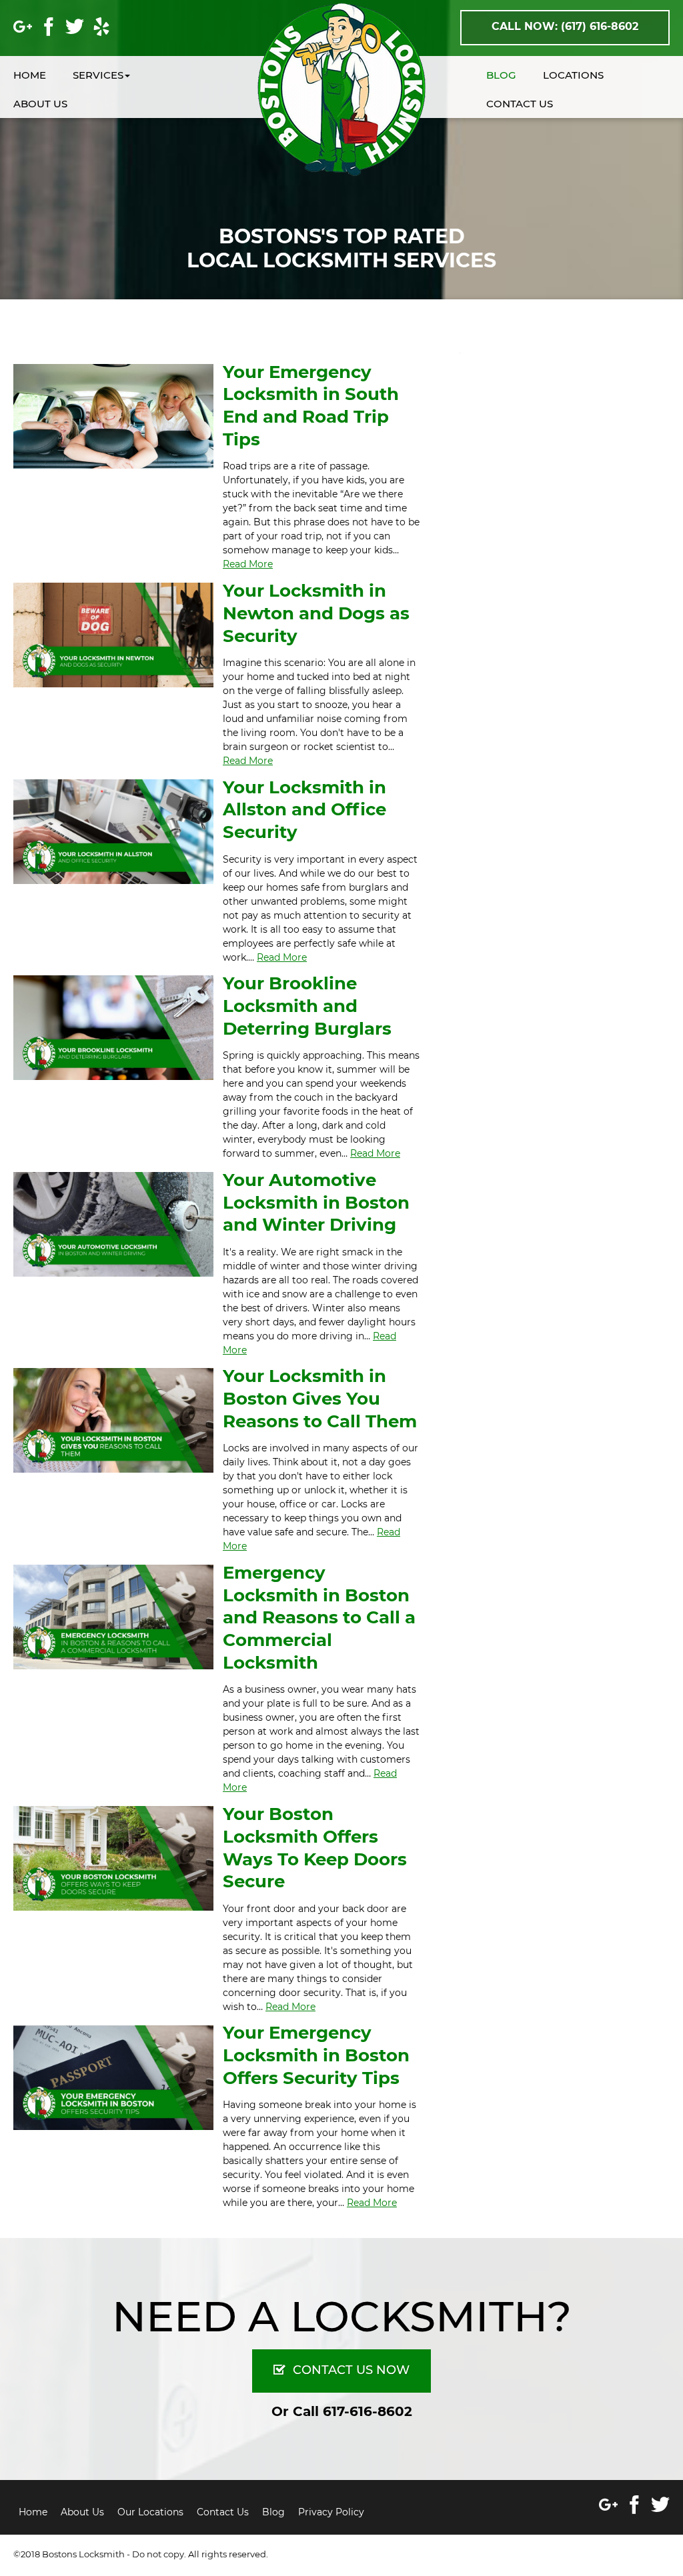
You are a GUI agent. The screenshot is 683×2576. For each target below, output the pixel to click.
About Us (82, 2512)
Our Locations (150, 2512)
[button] (115, 76)
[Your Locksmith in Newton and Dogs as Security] (113, 634)
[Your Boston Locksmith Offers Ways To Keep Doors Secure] (113, 1857)
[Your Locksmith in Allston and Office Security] (113, 831)
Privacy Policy (331, 2512)
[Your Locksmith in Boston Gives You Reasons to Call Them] (113, 1420)
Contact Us (223, 2512)
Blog (273, 2512)
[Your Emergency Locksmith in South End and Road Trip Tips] (113, 415)
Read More (248, 564)
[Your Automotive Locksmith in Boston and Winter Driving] (113, 1223)
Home (33, 2512)
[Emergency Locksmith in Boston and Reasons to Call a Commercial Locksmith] (113, 1616)
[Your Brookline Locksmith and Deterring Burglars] (113, 1027)
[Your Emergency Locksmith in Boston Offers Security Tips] (113, 2077)
